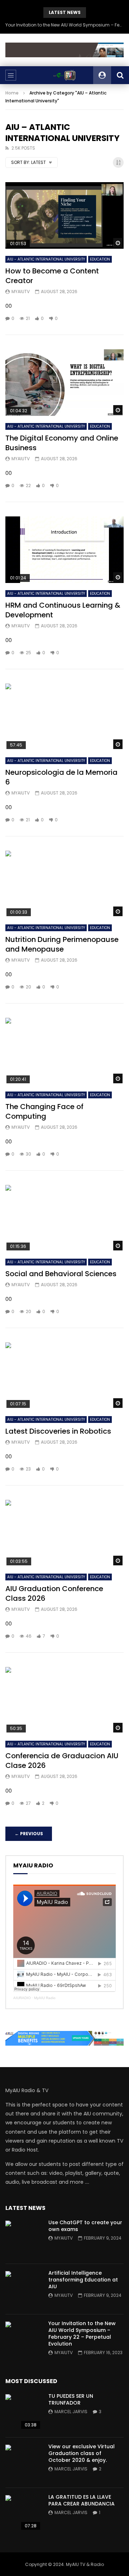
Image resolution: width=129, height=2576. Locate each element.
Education (100, 259)
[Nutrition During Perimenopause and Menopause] (64, 884)
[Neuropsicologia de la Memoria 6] (64, 717)
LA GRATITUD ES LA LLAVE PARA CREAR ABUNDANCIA (82, 2500)
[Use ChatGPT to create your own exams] (23, 2239)
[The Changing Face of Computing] (64, 1051)
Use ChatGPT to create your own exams (85, 2226)
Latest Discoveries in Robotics (58, 1431)
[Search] (120, 75)
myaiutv (21, 291)
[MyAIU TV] (64, 75)
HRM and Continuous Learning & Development (63, 610)
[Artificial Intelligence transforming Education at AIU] (23, 2289)
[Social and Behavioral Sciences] (64, 1218)
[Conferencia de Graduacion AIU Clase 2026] (64, 1700)
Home (12, 93)
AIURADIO (22, 1998)
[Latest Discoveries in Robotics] (64, 1376)
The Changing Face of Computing (44, 1111)
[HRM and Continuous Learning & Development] (64, 550)
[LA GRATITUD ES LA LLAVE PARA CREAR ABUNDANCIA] (23, 2513)
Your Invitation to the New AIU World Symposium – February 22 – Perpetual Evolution (64, 25)
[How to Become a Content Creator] (64, 215)
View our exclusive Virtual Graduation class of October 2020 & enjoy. (82, 2453)
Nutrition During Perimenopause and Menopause (62, 944)
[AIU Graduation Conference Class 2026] (64, 1533)
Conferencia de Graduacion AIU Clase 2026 (62, 1761)
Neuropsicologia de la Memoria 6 (61, 777)
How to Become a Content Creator (52, 276)
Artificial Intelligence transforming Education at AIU (83, 2280)
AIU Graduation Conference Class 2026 (54, 1593)
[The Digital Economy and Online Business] (64, 383)
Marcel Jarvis (71, 2412)
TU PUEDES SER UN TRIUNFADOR (71, 2399)
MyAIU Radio (45, 1998)
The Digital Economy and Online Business (62, 443)
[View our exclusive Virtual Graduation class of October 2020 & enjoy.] (23, 2463)
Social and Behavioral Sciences (61, 1274)
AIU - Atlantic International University (46, 259)
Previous (29, 1834)
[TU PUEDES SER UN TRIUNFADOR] (23, 2412)
